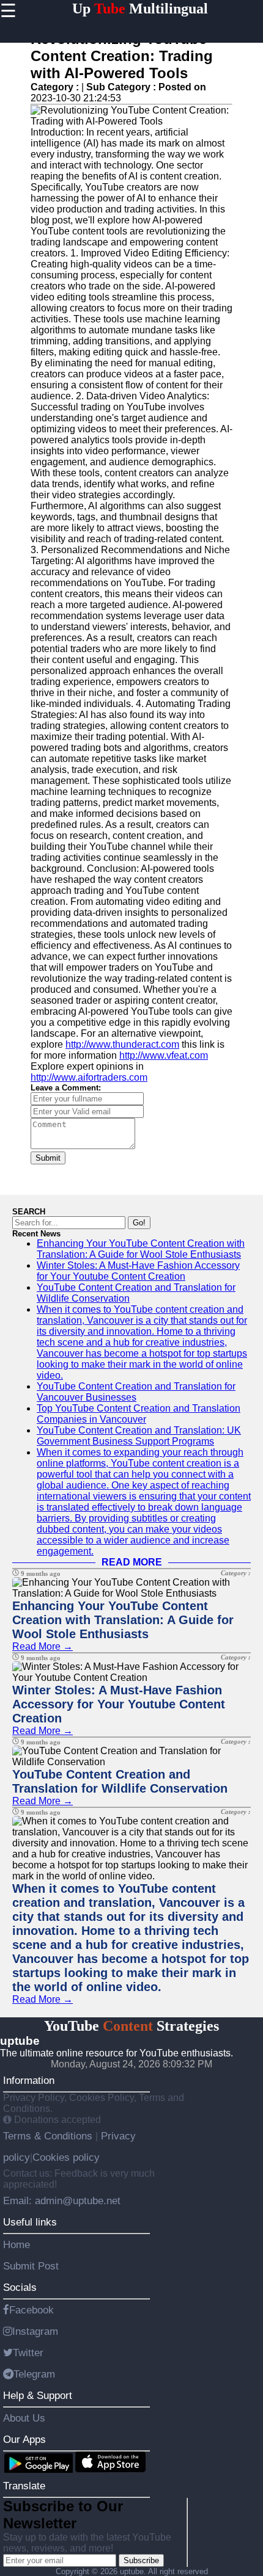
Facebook (31, 2310)
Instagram (35, 2331)
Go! (139, 1223)
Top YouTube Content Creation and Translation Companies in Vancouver (139, 1414)
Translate (24, 2486)
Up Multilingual (140, 9)
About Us (24, 2418)
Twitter (28, 2353)
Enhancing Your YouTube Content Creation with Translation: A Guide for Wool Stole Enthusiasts (141, 1249)
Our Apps (24, 2439)
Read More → (43, 1646)
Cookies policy (66, 2157)
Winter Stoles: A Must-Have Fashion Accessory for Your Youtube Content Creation (138, 1271)
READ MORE (132, 1562)
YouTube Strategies (131, 2026)
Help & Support (38, 2395)
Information (29, 2080)
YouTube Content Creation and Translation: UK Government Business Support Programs (139, 1436)
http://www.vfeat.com (164, 1055)
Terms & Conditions (49, 2136)
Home (17, 2244)
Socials (20, 2287)
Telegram (34, 2374)
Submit (48, 1158)
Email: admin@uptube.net (62, 2200)
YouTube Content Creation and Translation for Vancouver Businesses (136, 1392)
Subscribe (141, 2560)
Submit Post (31, 2266)
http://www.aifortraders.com (89, 1077)
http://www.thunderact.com (122, 1044)
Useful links (30, 2222)
